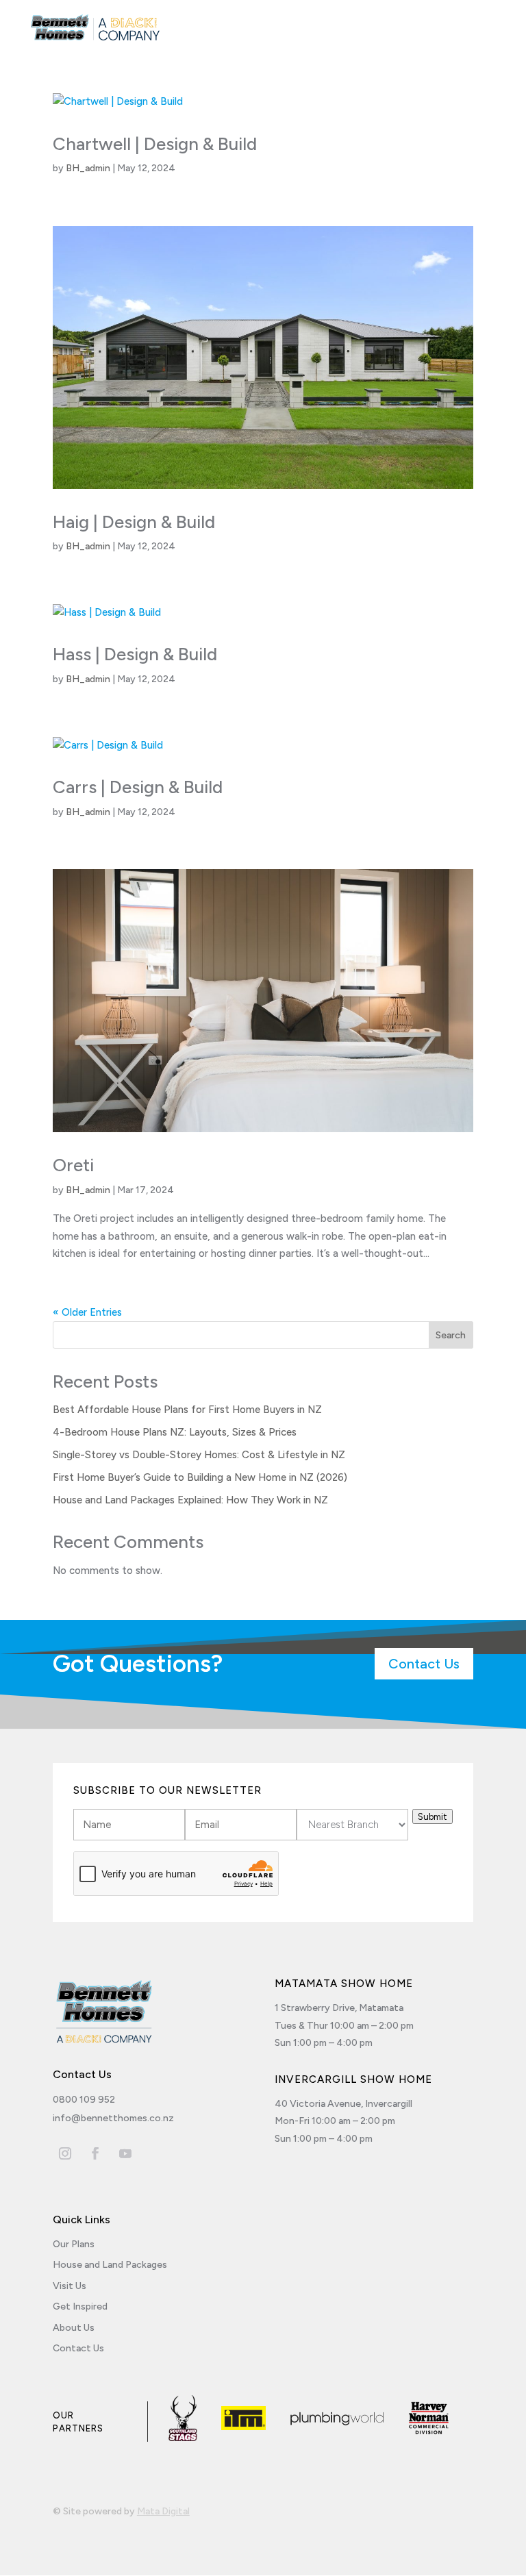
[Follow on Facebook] (95, 2153)
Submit (433, 1816)
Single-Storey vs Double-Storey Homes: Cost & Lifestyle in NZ (199, 1455)
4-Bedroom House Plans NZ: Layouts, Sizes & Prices (175, 1432)
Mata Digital (163, 2511)
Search (451, 1335)
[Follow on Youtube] (125, 2153)
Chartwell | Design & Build (155, 144)
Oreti (73, 1165)
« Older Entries (87, 1312)
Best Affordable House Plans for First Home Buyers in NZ (187, 1410)
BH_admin (88, 168)
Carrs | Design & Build (138, 787)
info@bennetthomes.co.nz (113, 2118)
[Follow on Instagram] (65, 2153)
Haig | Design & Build (134, 522)
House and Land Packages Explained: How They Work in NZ (190, 1500)
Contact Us (424, 1664)
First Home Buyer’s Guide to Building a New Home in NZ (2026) (200, 1477)
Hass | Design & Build (135, 654)
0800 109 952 (84, 2100)
